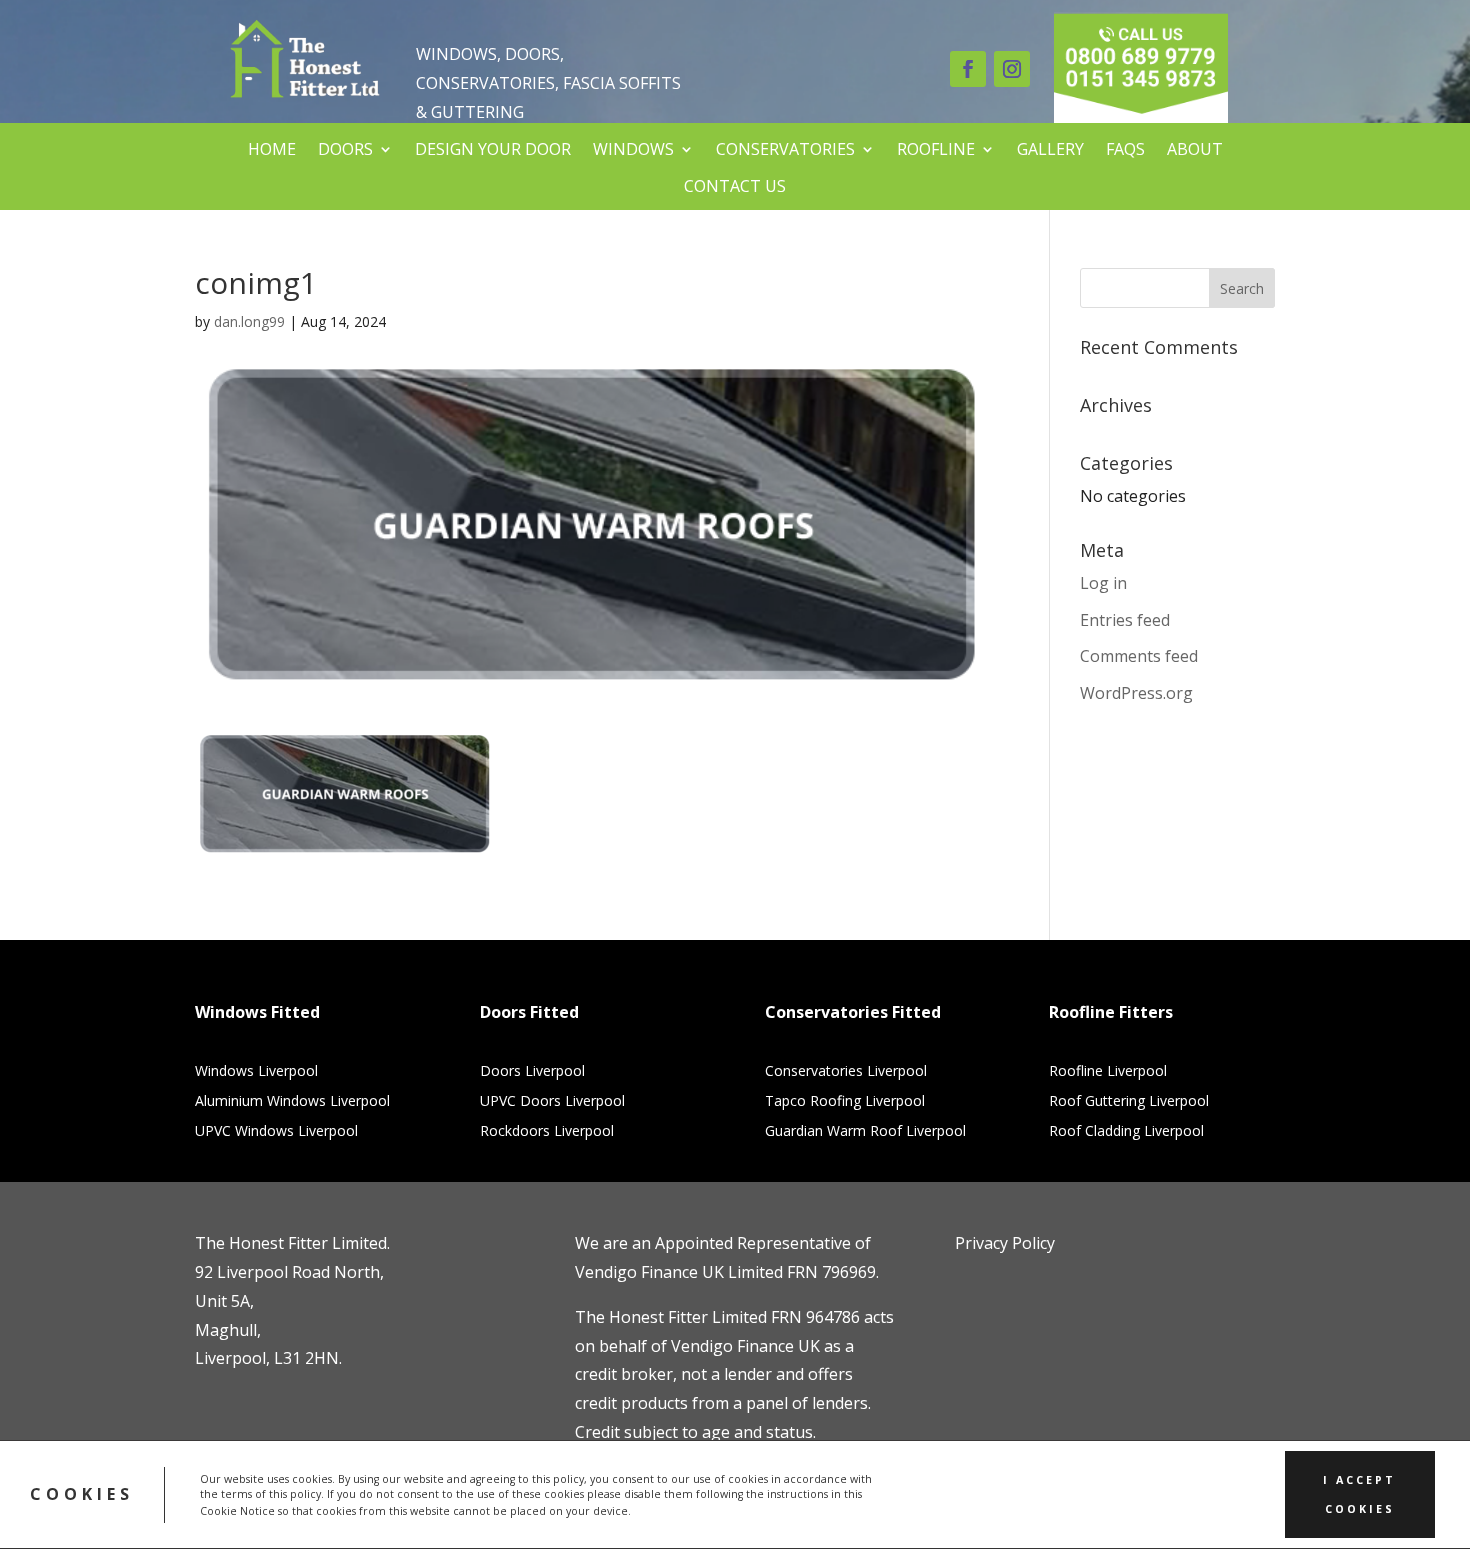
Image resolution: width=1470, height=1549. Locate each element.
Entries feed (1125, 620)
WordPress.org (1136, 693)
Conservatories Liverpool (846, 1072)
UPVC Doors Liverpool (552, 1102)
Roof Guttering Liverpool (1129, 1102)
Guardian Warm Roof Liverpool (865, 1132)
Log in (1103, 583)
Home (272, 149)
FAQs (1125, 149)
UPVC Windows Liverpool (276, 1132)
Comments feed (1139, 656)
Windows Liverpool (256, 1072)
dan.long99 (249, 321)
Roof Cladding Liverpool (1126, 1132)
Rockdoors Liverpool (547, 1132)
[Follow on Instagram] (1012, 69)
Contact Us (735, 186)
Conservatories (785, 149)
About (1195, 149)
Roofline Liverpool (1108, 1072)
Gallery (1050, 149)
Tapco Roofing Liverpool (845, 1102)
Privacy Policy (1005, 1243)
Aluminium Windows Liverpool (292, 1102)
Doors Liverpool (532, 1072)
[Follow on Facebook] (968, 69)
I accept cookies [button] (1359, 1494)
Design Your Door (493, 149)
